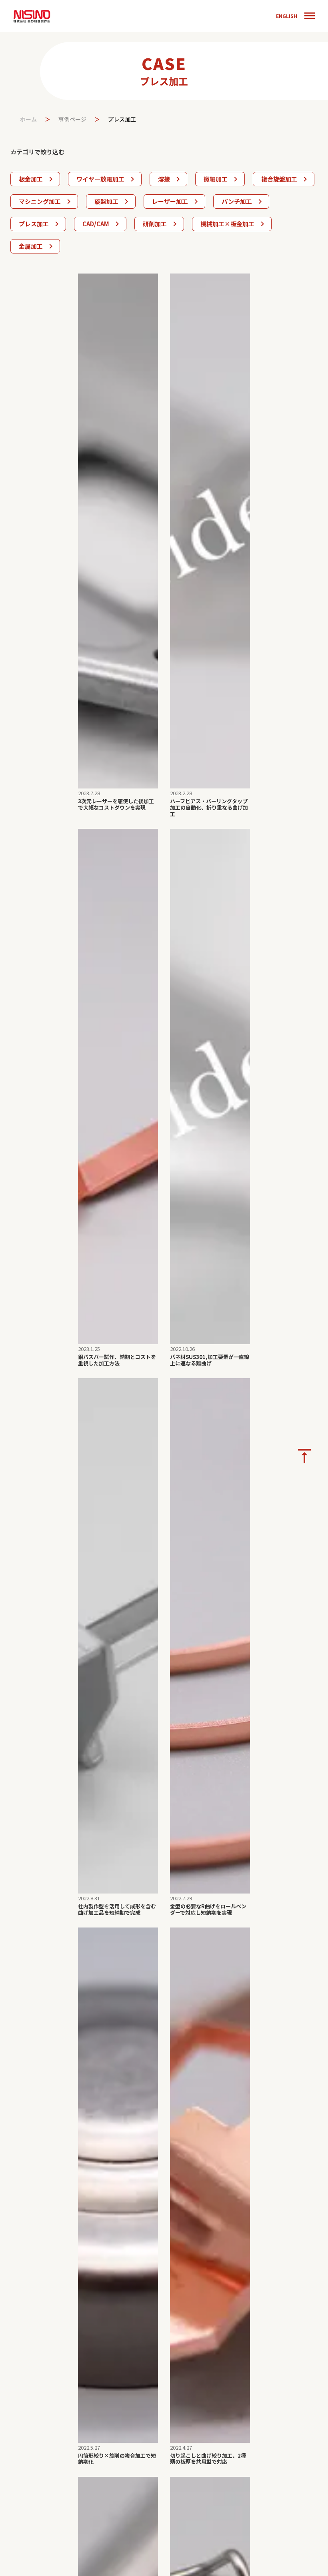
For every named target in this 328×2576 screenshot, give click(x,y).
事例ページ (72, 119)
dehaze (310, 16)
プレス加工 (122, 119)
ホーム (28, 119)
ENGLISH (287, 16)
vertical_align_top (304, 1456)
